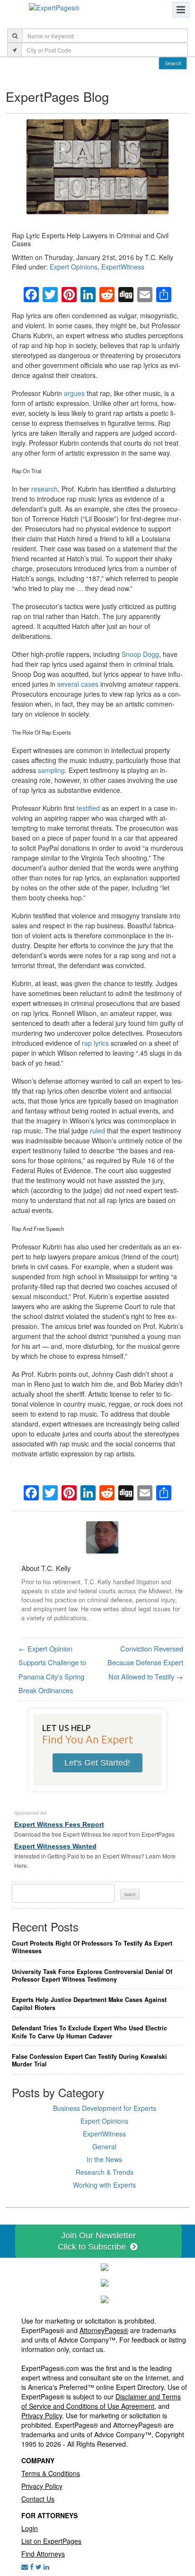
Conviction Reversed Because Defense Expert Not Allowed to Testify (145, 1662)
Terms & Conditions (51, 2473)
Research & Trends (105, 2172)
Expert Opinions (74, 267)
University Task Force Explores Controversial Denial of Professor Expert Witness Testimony (92, 1976)
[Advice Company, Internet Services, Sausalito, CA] (105, 2298)
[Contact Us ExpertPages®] (25, 2567)
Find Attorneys (43, 2554)
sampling (51, 770)
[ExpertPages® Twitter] (39, 2567)
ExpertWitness (123, 267)
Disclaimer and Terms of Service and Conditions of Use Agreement (101, 2401)
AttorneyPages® (104, 2330)
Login (30, 2528)
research (44, 489)
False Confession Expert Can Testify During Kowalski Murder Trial (89, 2060)
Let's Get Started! (97, 1763)
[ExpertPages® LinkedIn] (46, 2567)
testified (88, 808)
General (104, 2146)
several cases (78, 684)
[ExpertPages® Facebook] (32, 2567)
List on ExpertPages (51, 2541)
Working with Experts (104, 2185)
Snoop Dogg (140, 654)
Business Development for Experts (105, 2108)
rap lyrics (95, 1043)
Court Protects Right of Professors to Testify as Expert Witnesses (92, 1947)
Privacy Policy (42, 2415)
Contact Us (38, 2499)
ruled (97, 1131)
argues (74, 393)
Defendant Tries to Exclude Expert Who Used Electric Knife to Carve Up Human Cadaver (89, 2032)
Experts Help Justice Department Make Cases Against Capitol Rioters (89, 2004)
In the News (104, 2159)
